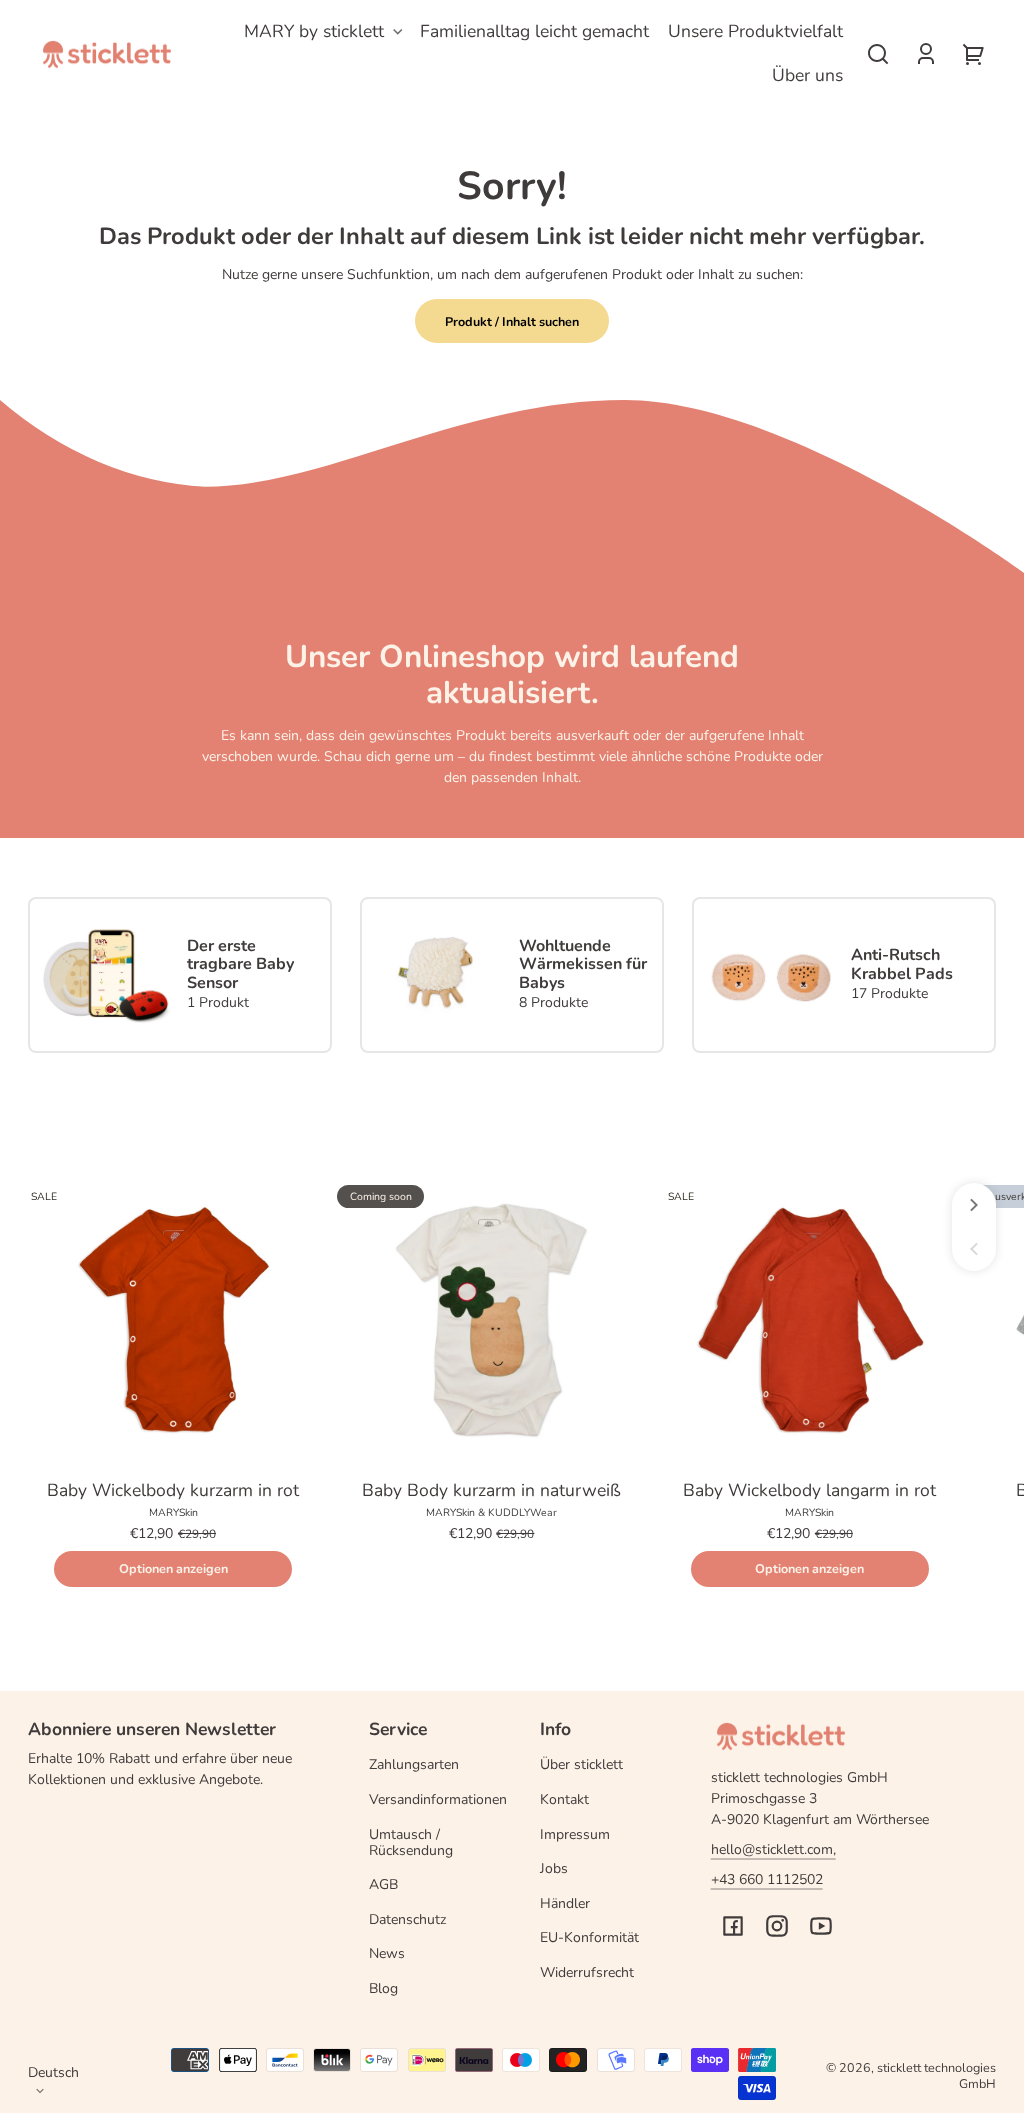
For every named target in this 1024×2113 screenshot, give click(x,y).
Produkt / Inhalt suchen (512, 321)
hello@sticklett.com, (773, 1849)
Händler (565, 1903)
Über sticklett (581, 1764)
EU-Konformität (589, 1937)
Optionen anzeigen (173, 1568)
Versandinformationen (438, 1799)
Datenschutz (407, 1919)
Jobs (554, 1868)
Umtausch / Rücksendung (411, 1842)
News (387, 1953)
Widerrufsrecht (587, 1972)
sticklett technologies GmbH (936, 2075)
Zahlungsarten (414, 1764)
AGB (383, 1884)
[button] (878, 54)
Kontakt (564, 1799)
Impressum (575, 1834)
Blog (383, 1988)
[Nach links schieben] (974, 1249)
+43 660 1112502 (767, 1879)
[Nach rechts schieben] (974, 1205)
